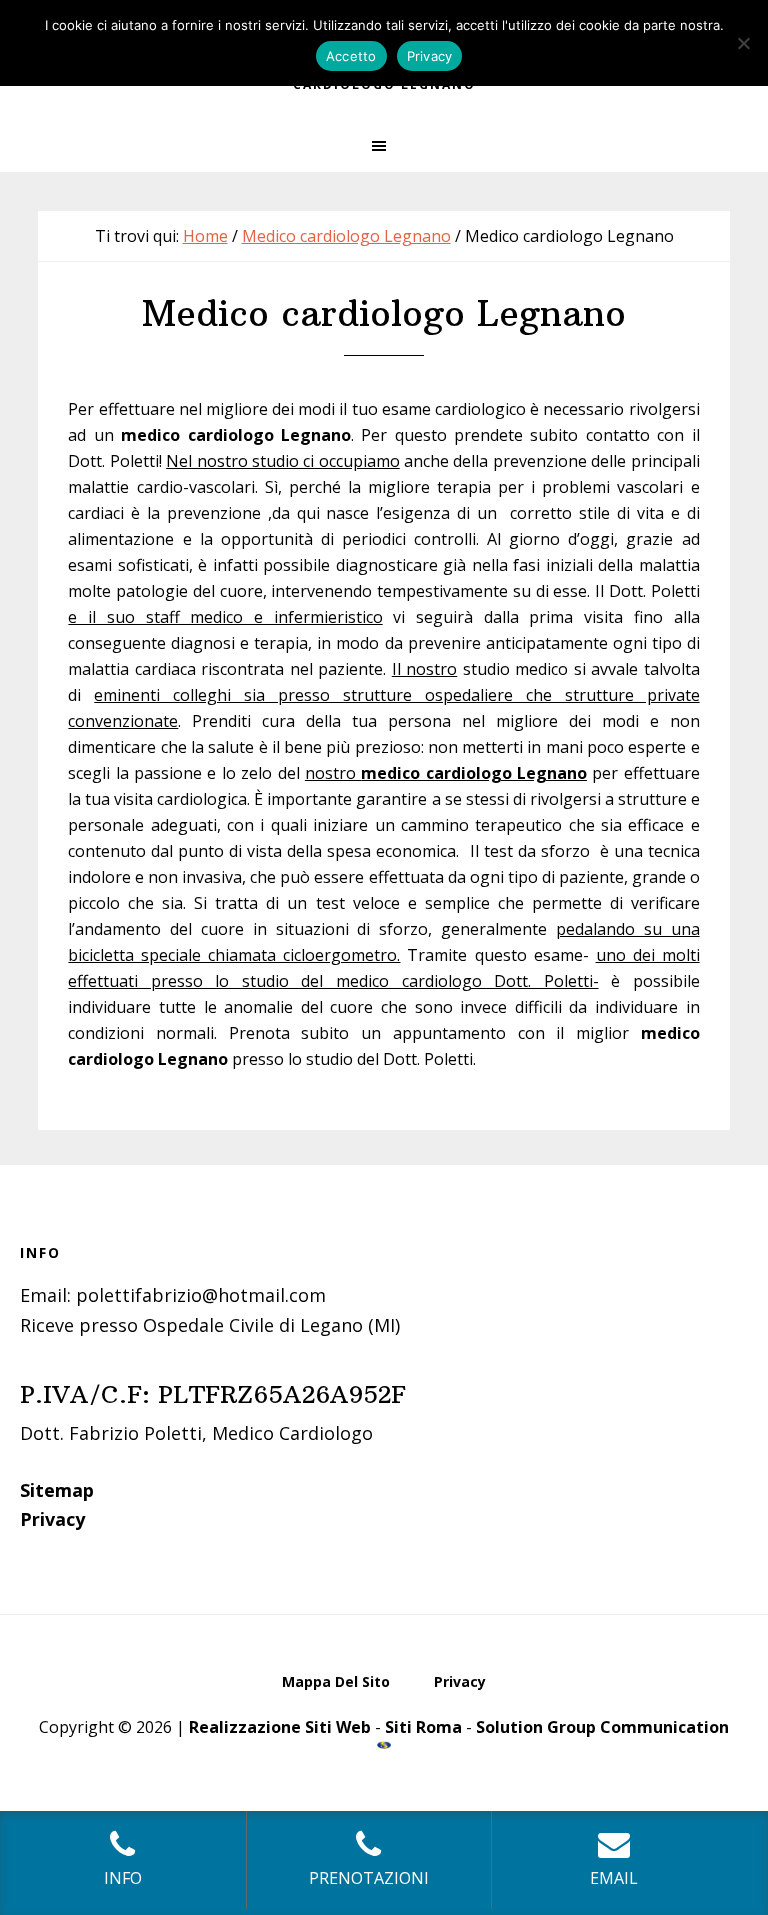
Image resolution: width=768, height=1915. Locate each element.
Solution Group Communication (602, 1727)
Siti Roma (423, 1727)
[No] (743, 43)
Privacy (52, 1519)
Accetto (351, 56)
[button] (384, 146)
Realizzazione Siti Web (280, 1727)
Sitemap (57, 1490)
